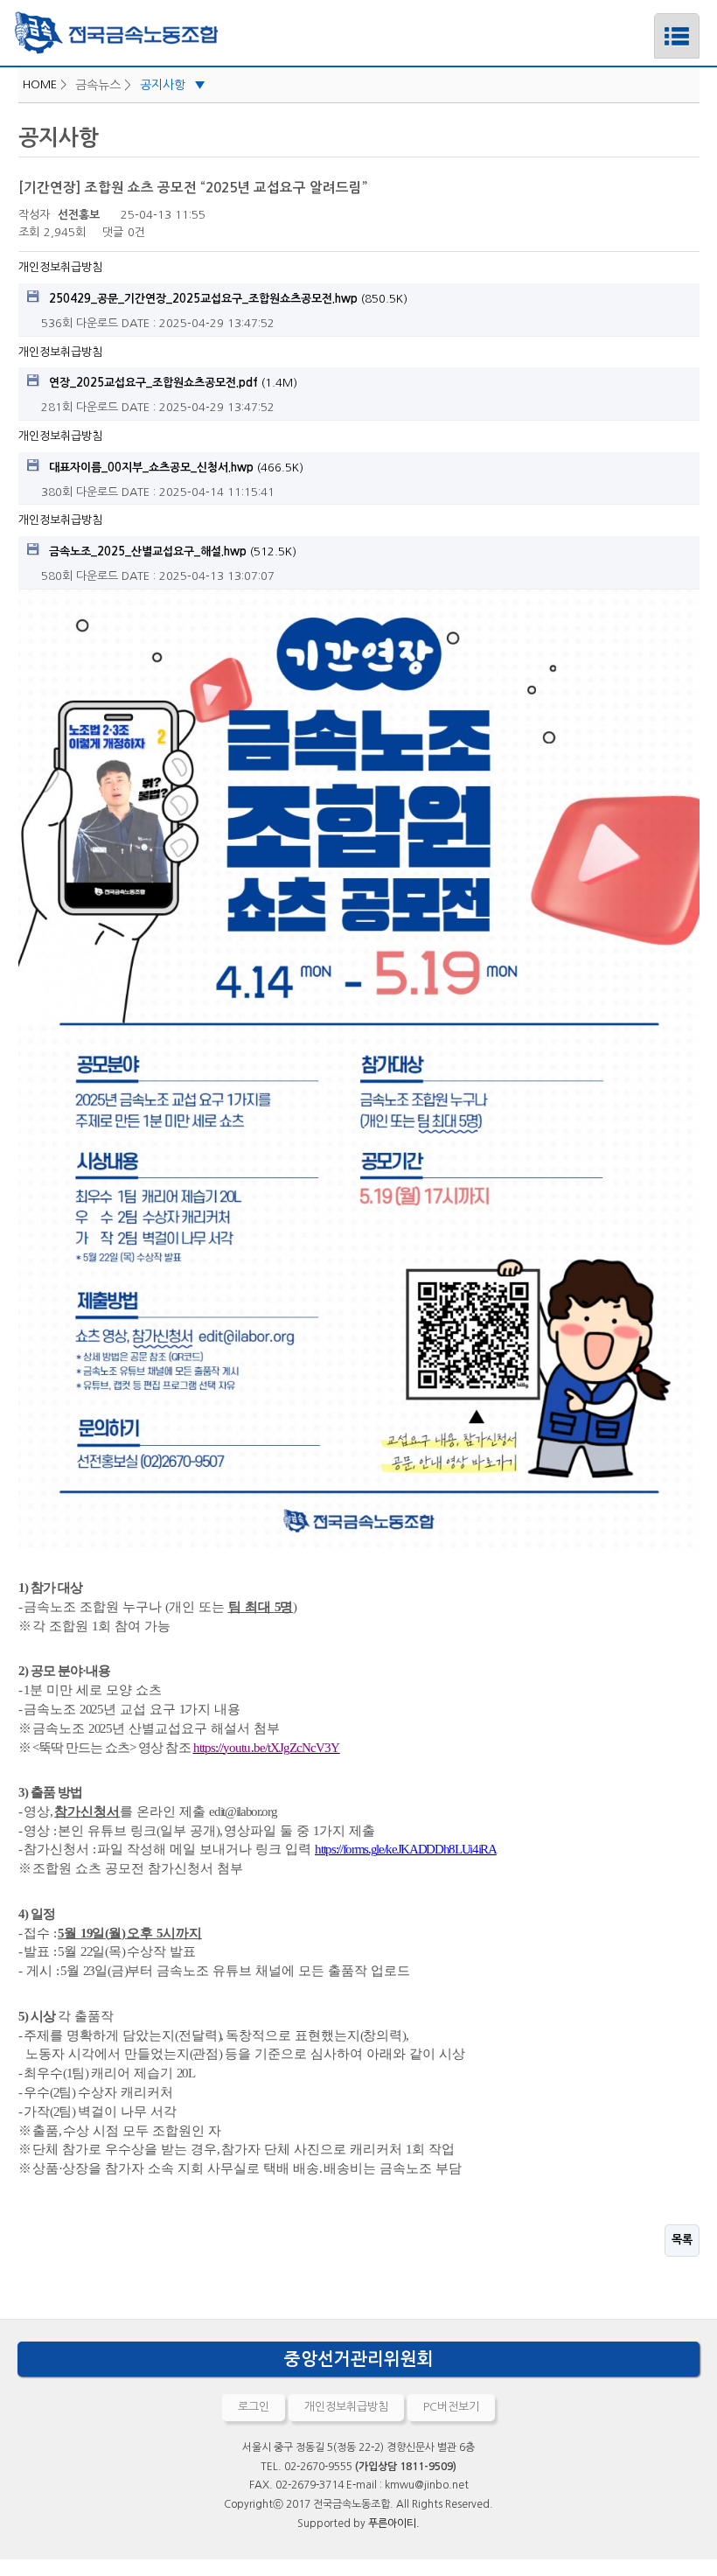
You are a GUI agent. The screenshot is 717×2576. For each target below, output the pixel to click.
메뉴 (677, 49)
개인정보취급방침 (60, 267)
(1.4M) (173, 383)
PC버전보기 (451, 2407)
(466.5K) (176, 468)
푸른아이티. (394, 2524)
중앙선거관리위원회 (359, 2359)
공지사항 (173, 85)
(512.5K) (173, 552)
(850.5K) (228, 299)
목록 (682, 2240)
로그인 (254, 2407)
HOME (40, 84)
